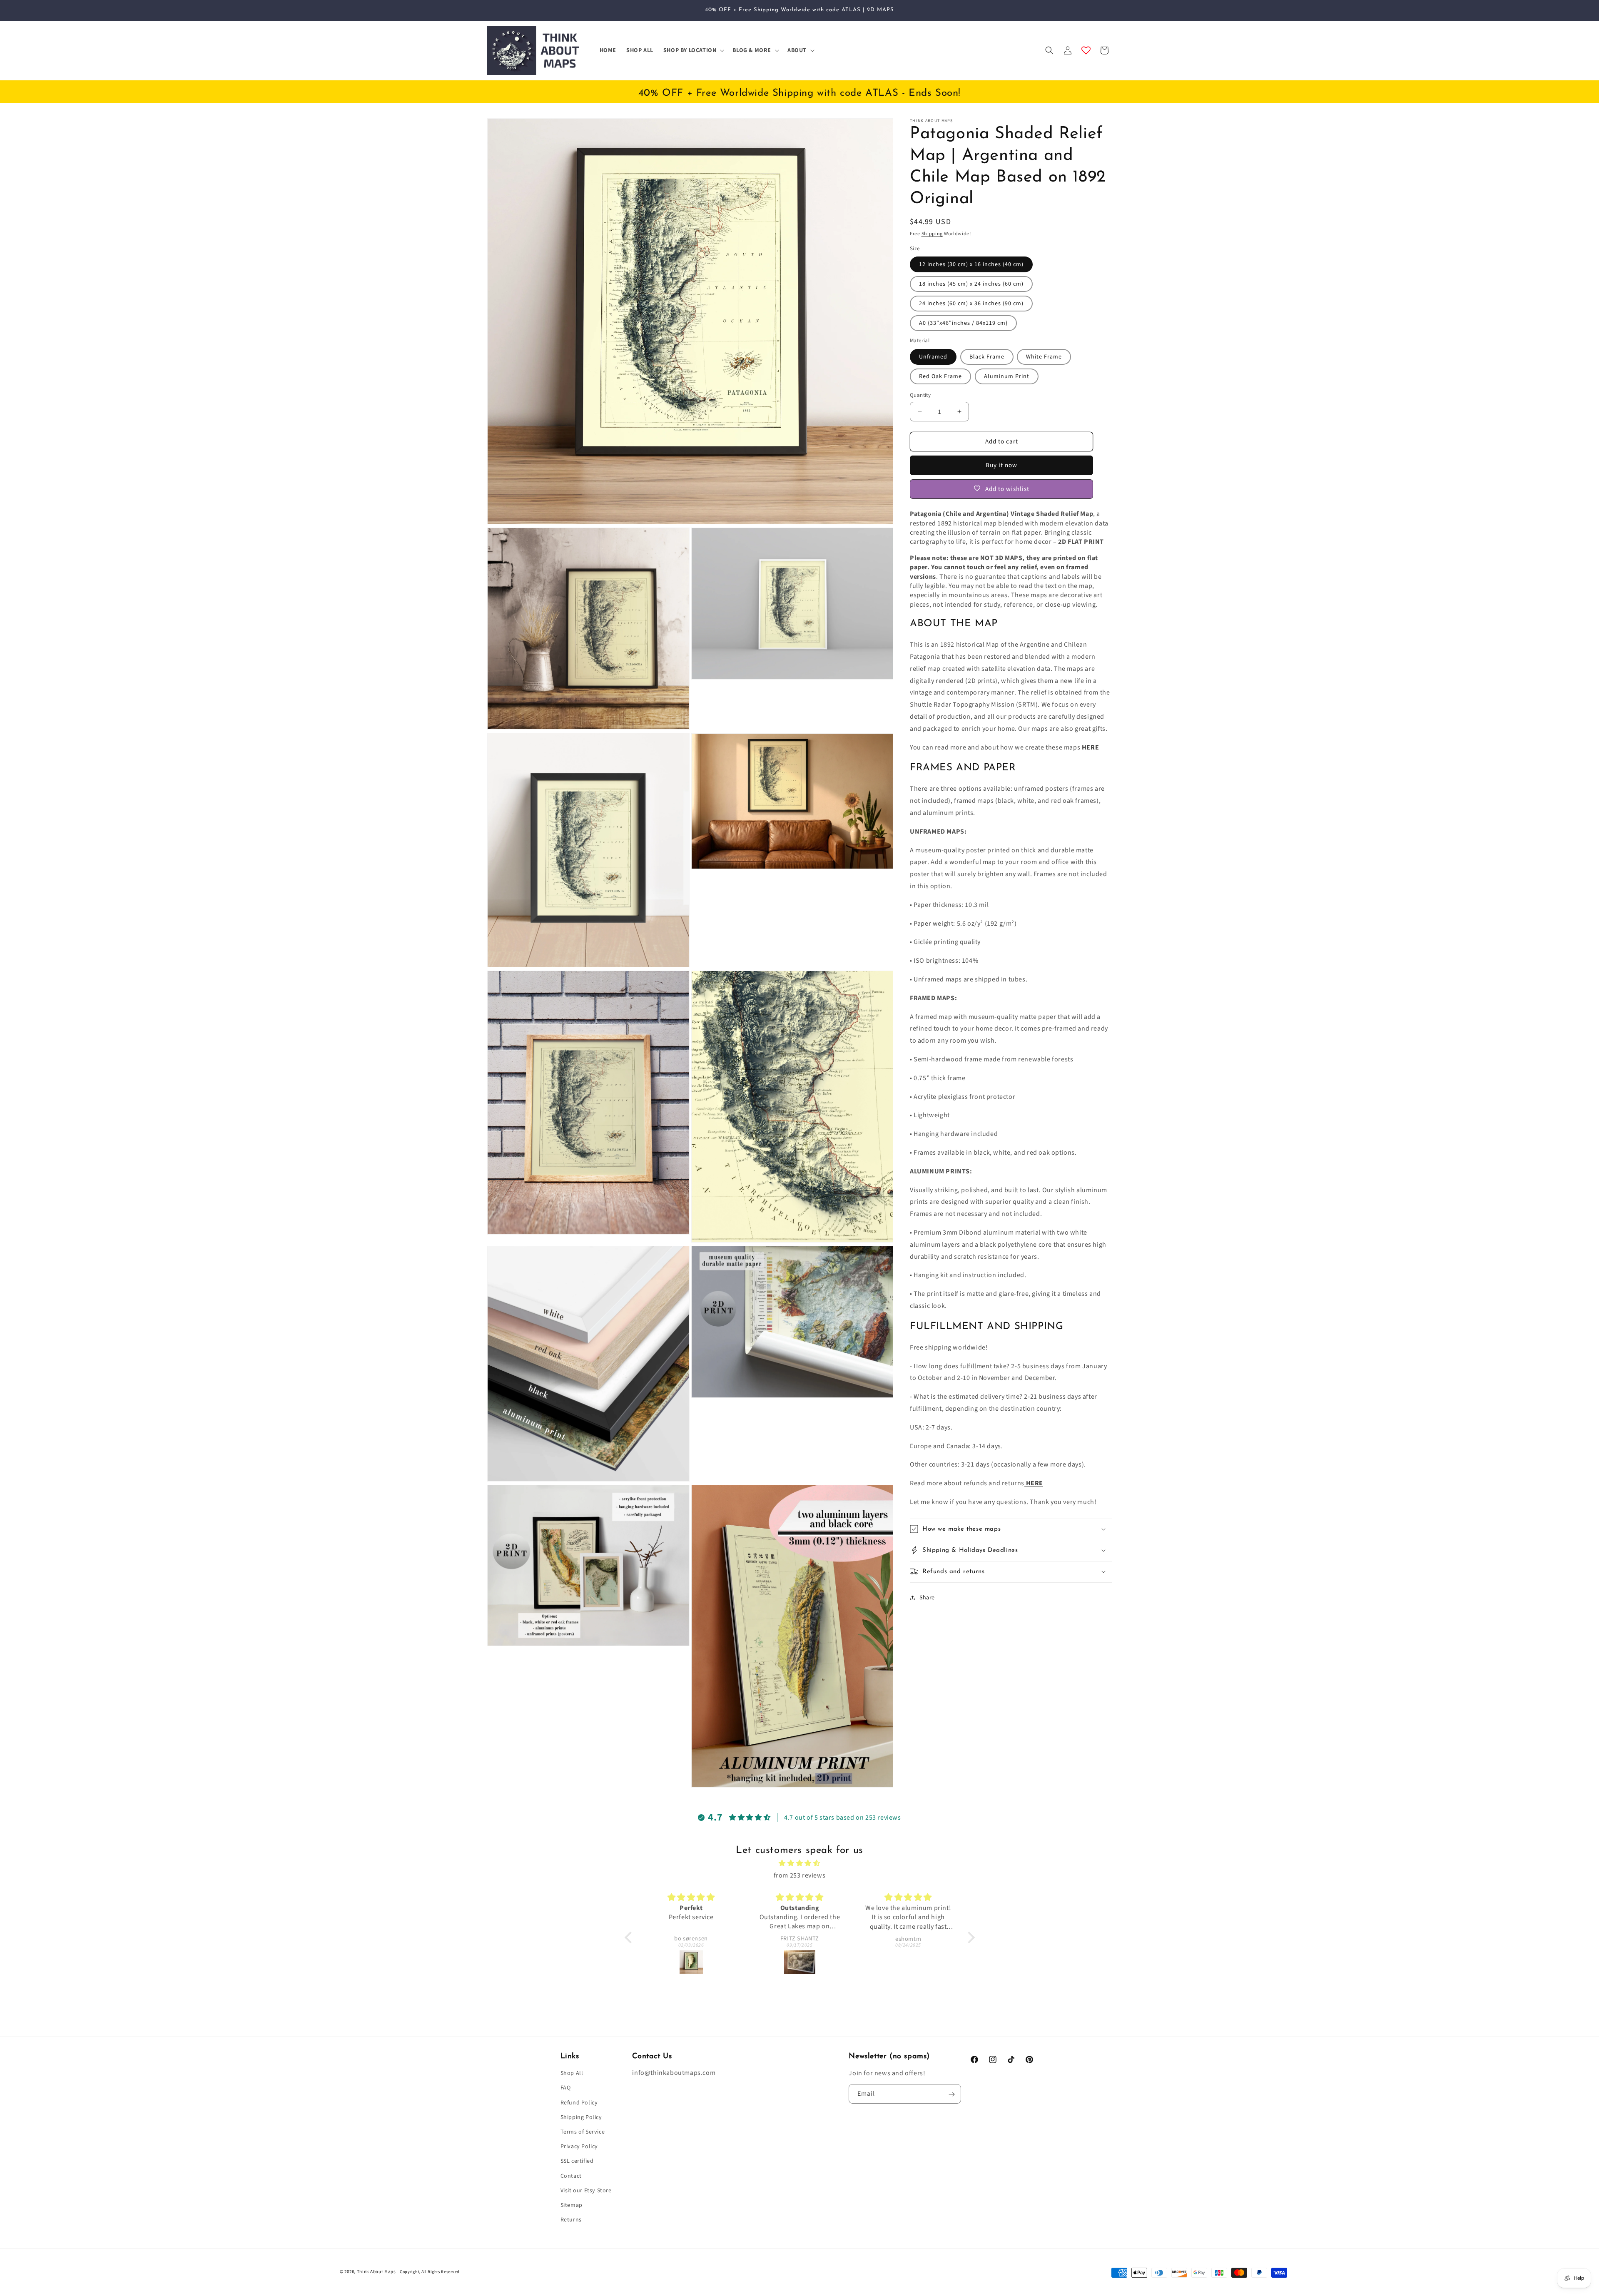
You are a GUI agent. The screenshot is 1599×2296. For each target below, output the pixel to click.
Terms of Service (583, 2132)
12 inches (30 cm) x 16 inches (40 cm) (971, 264)
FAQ (566, 2088)
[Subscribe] (951, 2094)
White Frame (1044, 356)
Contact (571, 2176)
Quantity (920, 395)
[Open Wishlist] (1086, 50)
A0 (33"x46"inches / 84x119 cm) (963, 323)
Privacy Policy (579, 2147)
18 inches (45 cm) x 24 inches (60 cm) (971, 284)
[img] (800, 1863)
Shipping (932, 234)
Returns (571, 2220)
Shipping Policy (581, 2118)
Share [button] (927, 1597)
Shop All (572, 2074)
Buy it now (1001, 465)
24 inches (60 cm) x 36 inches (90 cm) (971, 304)
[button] (693, 50)
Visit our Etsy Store (586, 2191)
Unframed (933, 356)
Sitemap (572, 2206)
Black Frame (987, 356)
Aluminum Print (1007, 376)
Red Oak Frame (940, 376)
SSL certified (577, 2162)
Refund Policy (579, 2103)
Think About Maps (376, 2272)
